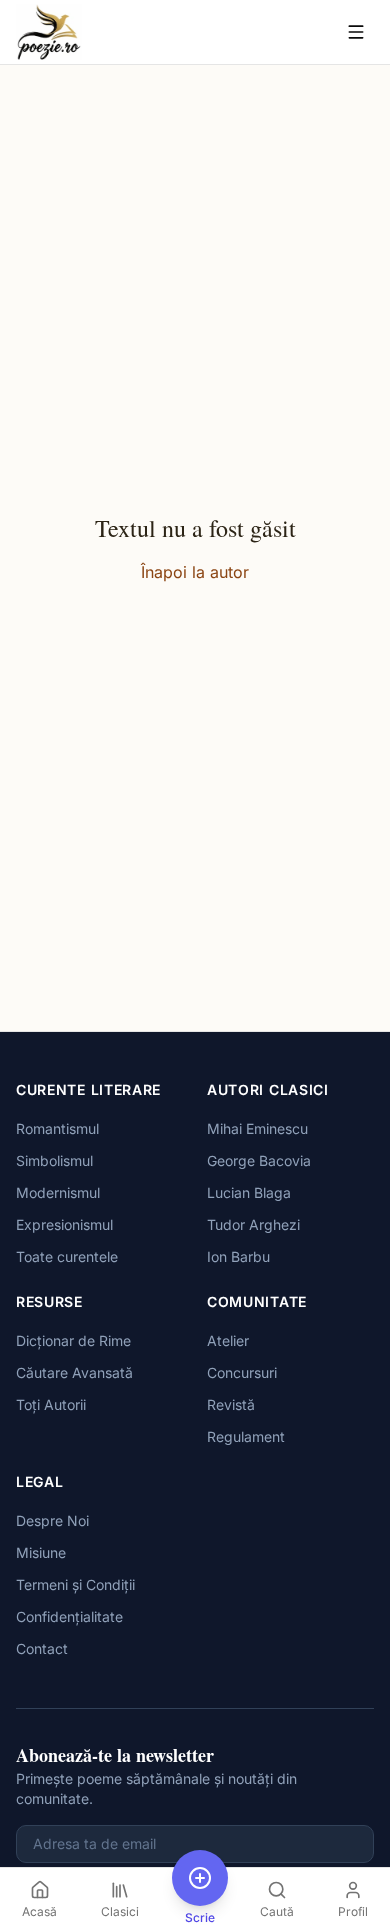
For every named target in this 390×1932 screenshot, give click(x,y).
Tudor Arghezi (253, 1224)
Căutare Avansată (74, 1372)
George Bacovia (259, 1160)
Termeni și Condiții (75, 1584)
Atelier (228, 1340)
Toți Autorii (51, 1404)
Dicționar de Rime (73, 1340)
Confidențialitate (69, 1616)
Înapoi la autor (195, 572)
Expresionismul (64, 1224)
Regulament (246, 1436)
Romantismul (57, 1128)
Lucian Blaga (249, 1192)
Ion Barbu (238, 1256)
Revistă (231, 1404)
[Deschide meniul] (356, 32)
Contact (42, 1648)
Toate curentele (67, 1256)
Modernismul (58, 1192)
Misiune (41, 1552)
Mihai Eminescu (257, 1128)
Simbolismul (54, 1160)
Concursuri (242, 1372)
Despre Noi (52, 1520)
